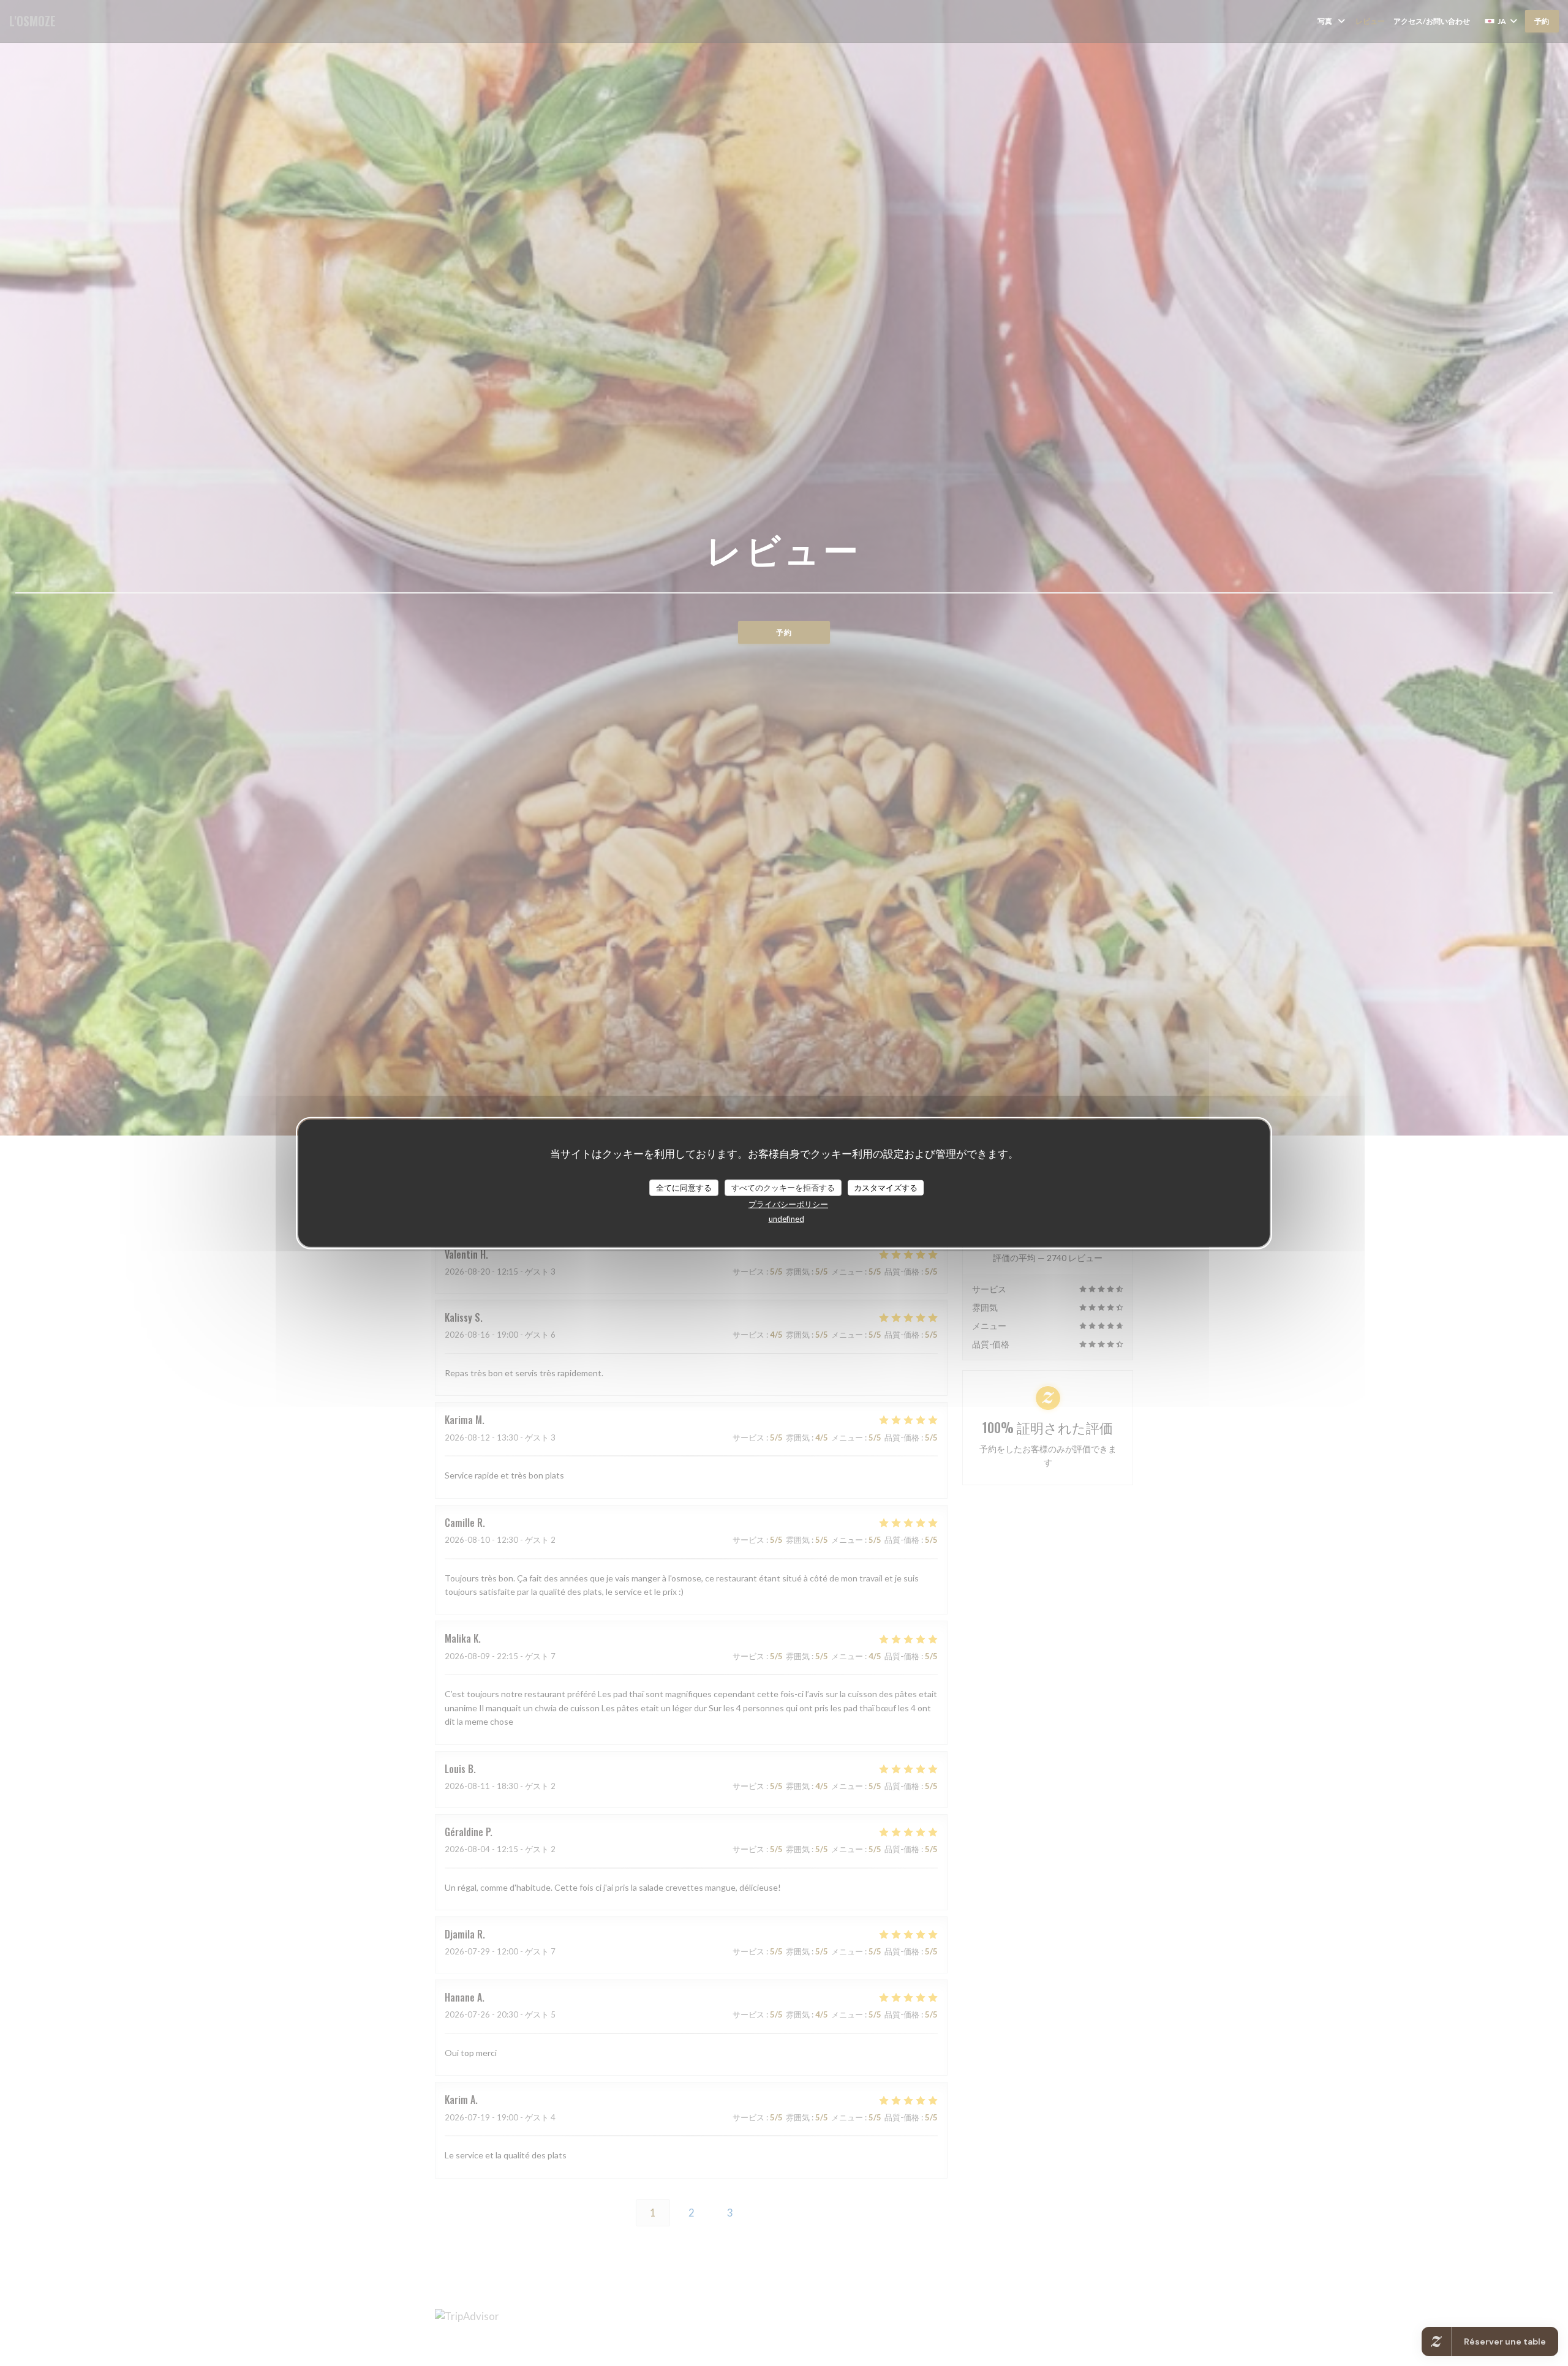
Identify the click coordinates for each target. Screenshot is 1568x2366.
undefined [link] (786, 1219)
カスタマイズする (886, 1187)
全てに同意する (684, 1187)
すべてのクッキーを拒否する (783, 1187)
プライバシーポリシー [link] (788, 1204)
